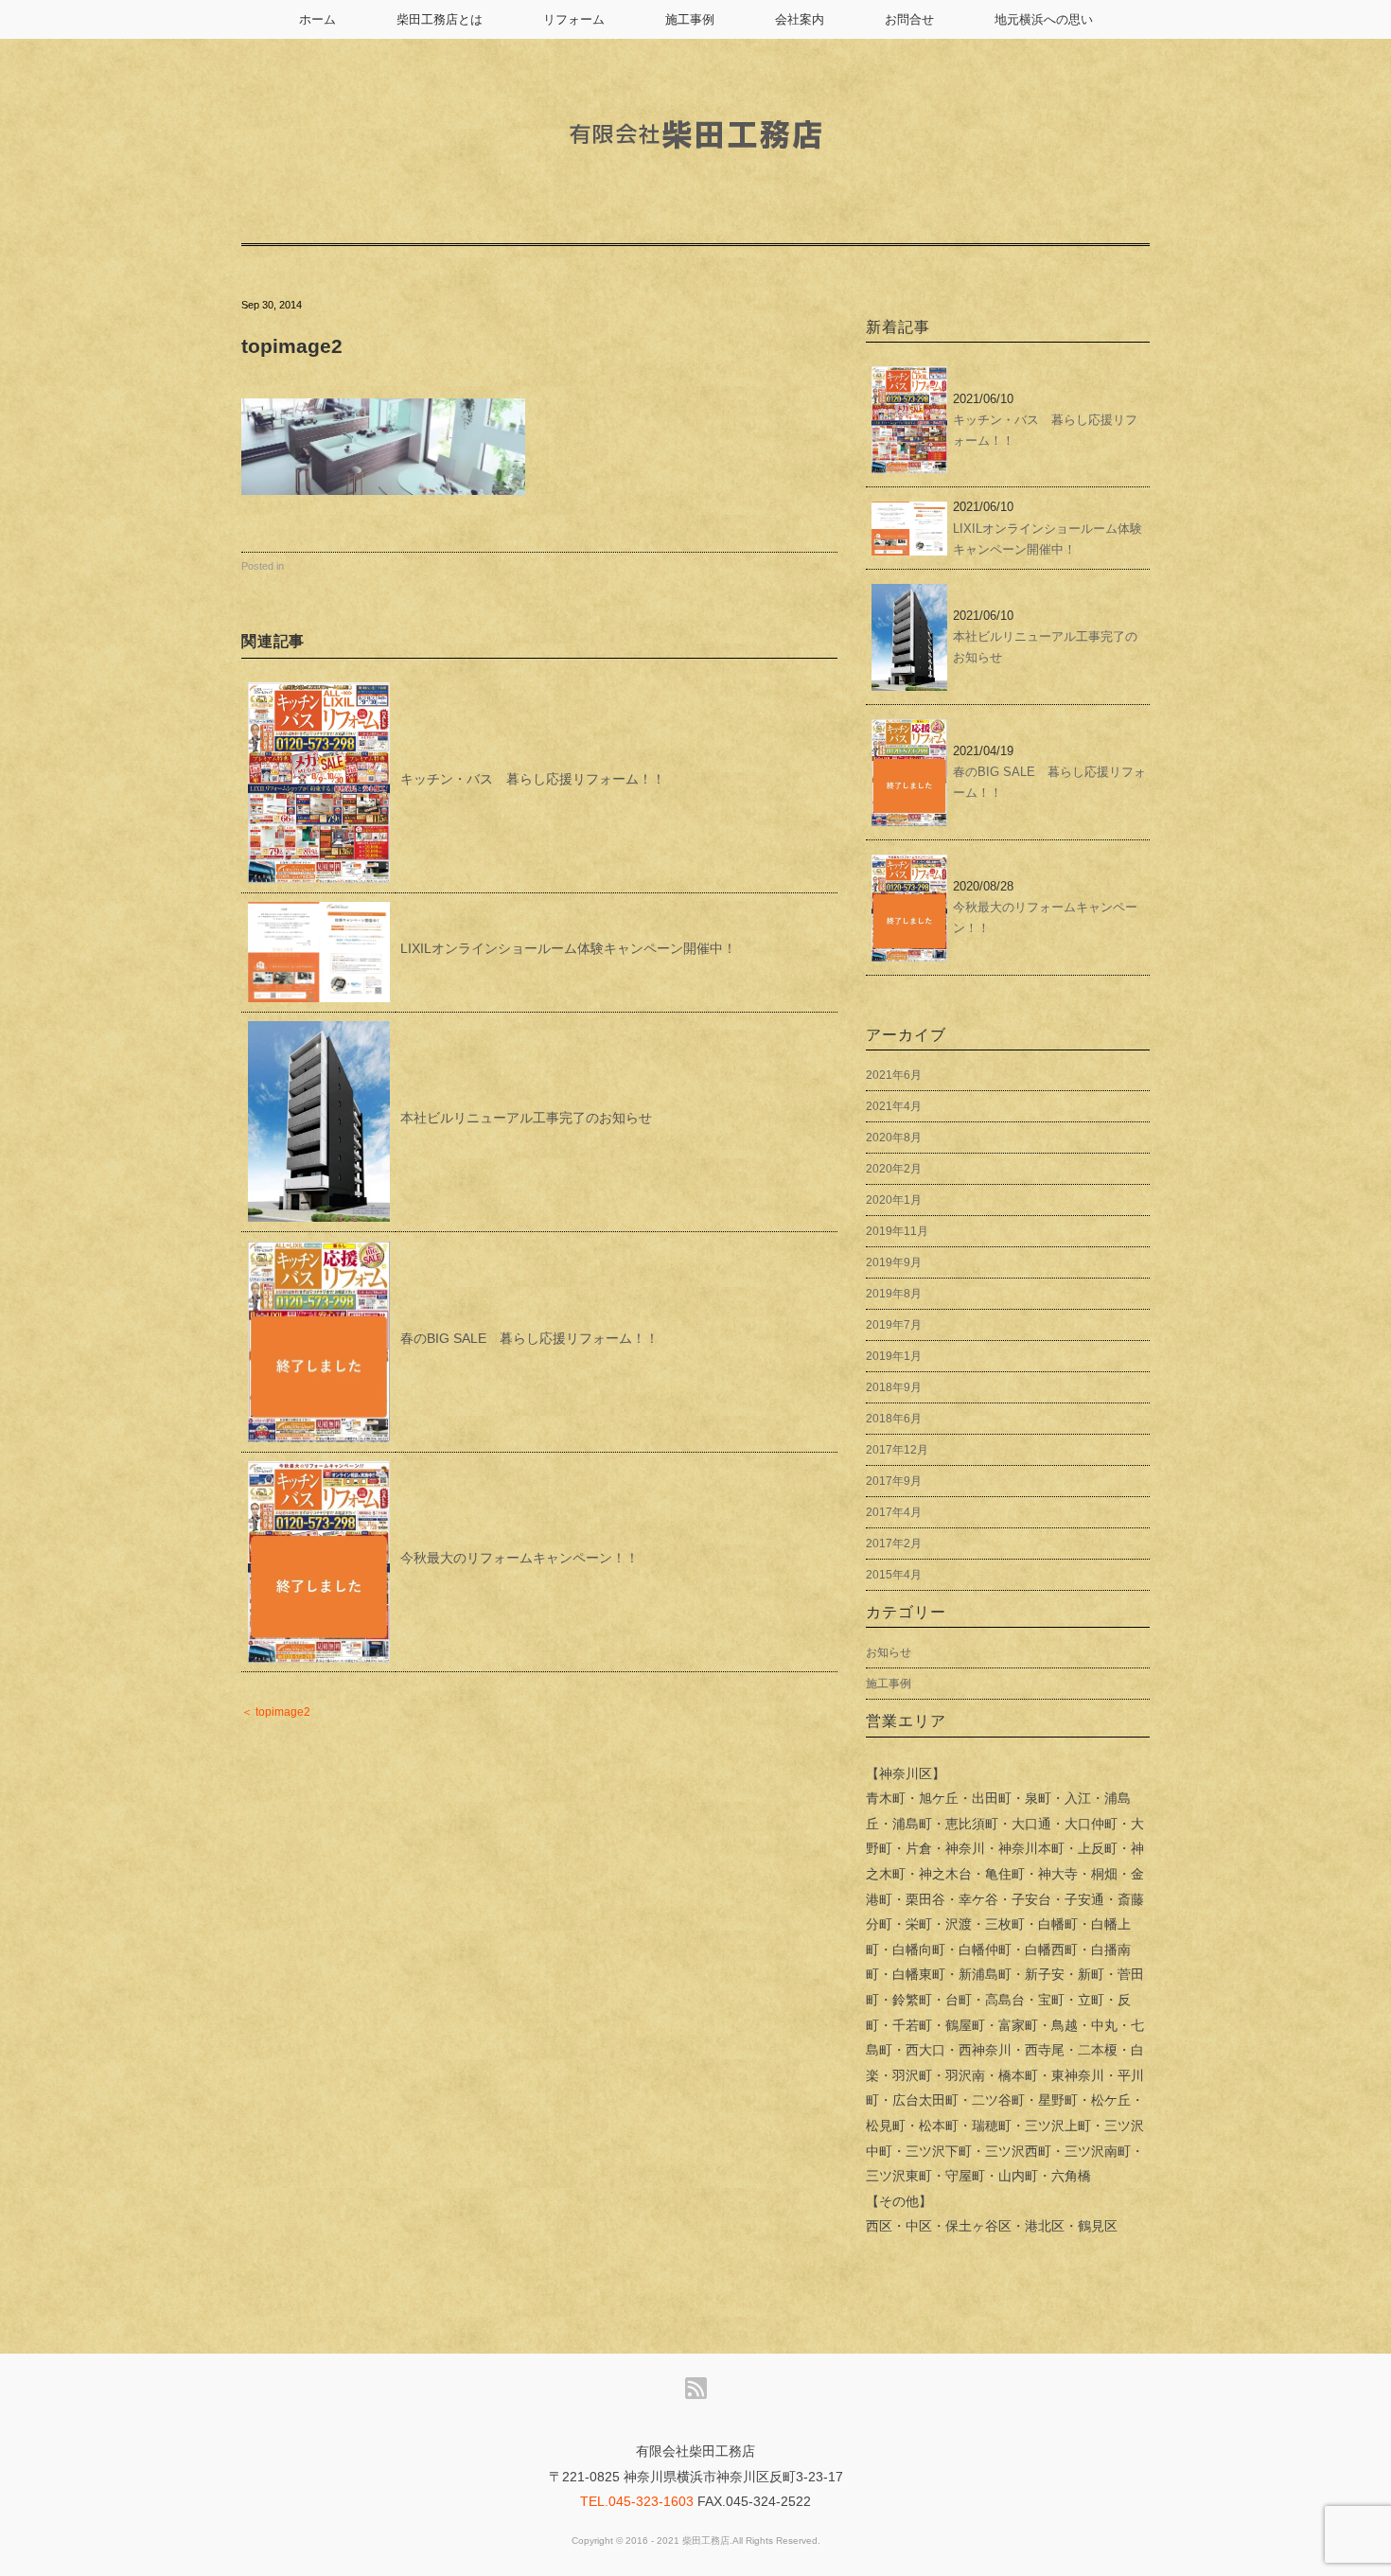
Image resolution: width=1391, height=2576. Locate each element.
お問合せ (909, 19)
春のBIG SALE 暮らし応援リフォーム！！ (529, 1338)
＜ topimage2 (276, 1712)
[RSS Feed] (696, 2389)
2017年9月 (894, 1481)
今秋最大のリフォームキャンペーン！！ (519, 1558)
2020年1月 (894, 1200)
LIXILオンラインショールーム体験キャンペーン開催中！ (568, 948)
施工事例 (690, 19)
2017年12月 (897, 1450)
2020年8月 (894, 1138)
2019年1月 (894, 1356)
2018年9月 (894, 1387)
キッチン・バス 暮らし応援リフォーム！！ (533, 779)
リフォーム (574, 19)
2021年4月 (894, 1106)
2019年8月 (894, 1294)
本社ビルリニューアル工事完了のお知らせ (526, 1118)
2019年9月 (894, 1262)
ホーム (317, 19)
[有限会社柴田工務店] (695, 106)
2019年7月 (894, 1325)
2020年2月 (894, 1169)
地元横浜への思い (1044, 19)
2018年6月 (894, 1419)
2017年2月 (894, 1544)
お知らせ (889, 1652)
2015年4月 (894, 1575)
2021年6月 (894, 1075)
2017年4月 (894, 1512)
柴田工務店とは (440, 19)
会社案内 (800, 19)
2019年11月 (897, 1231)
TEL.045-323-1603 (637, 2501)
